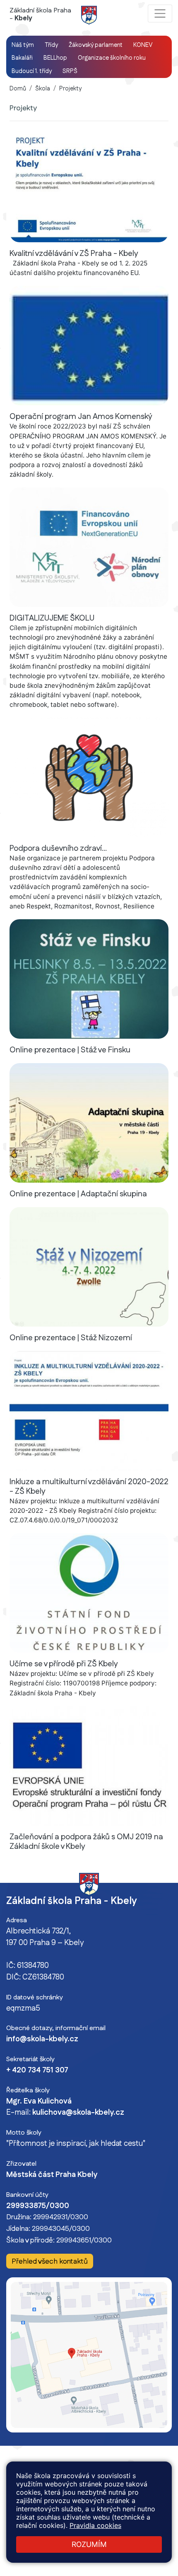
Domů (18, 89)
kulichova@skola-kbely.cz (78, 2113)
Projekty (70, 89)
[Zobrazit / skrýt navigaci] (160, 13)
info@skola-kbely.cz (42, 2039)
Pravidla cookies (95, 2525)
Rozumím (89, 2544)
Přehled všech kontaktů (50, 2261)
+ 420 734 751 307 (37, 2070)
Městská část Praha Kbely (52, 2175)
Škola (43, 89)
